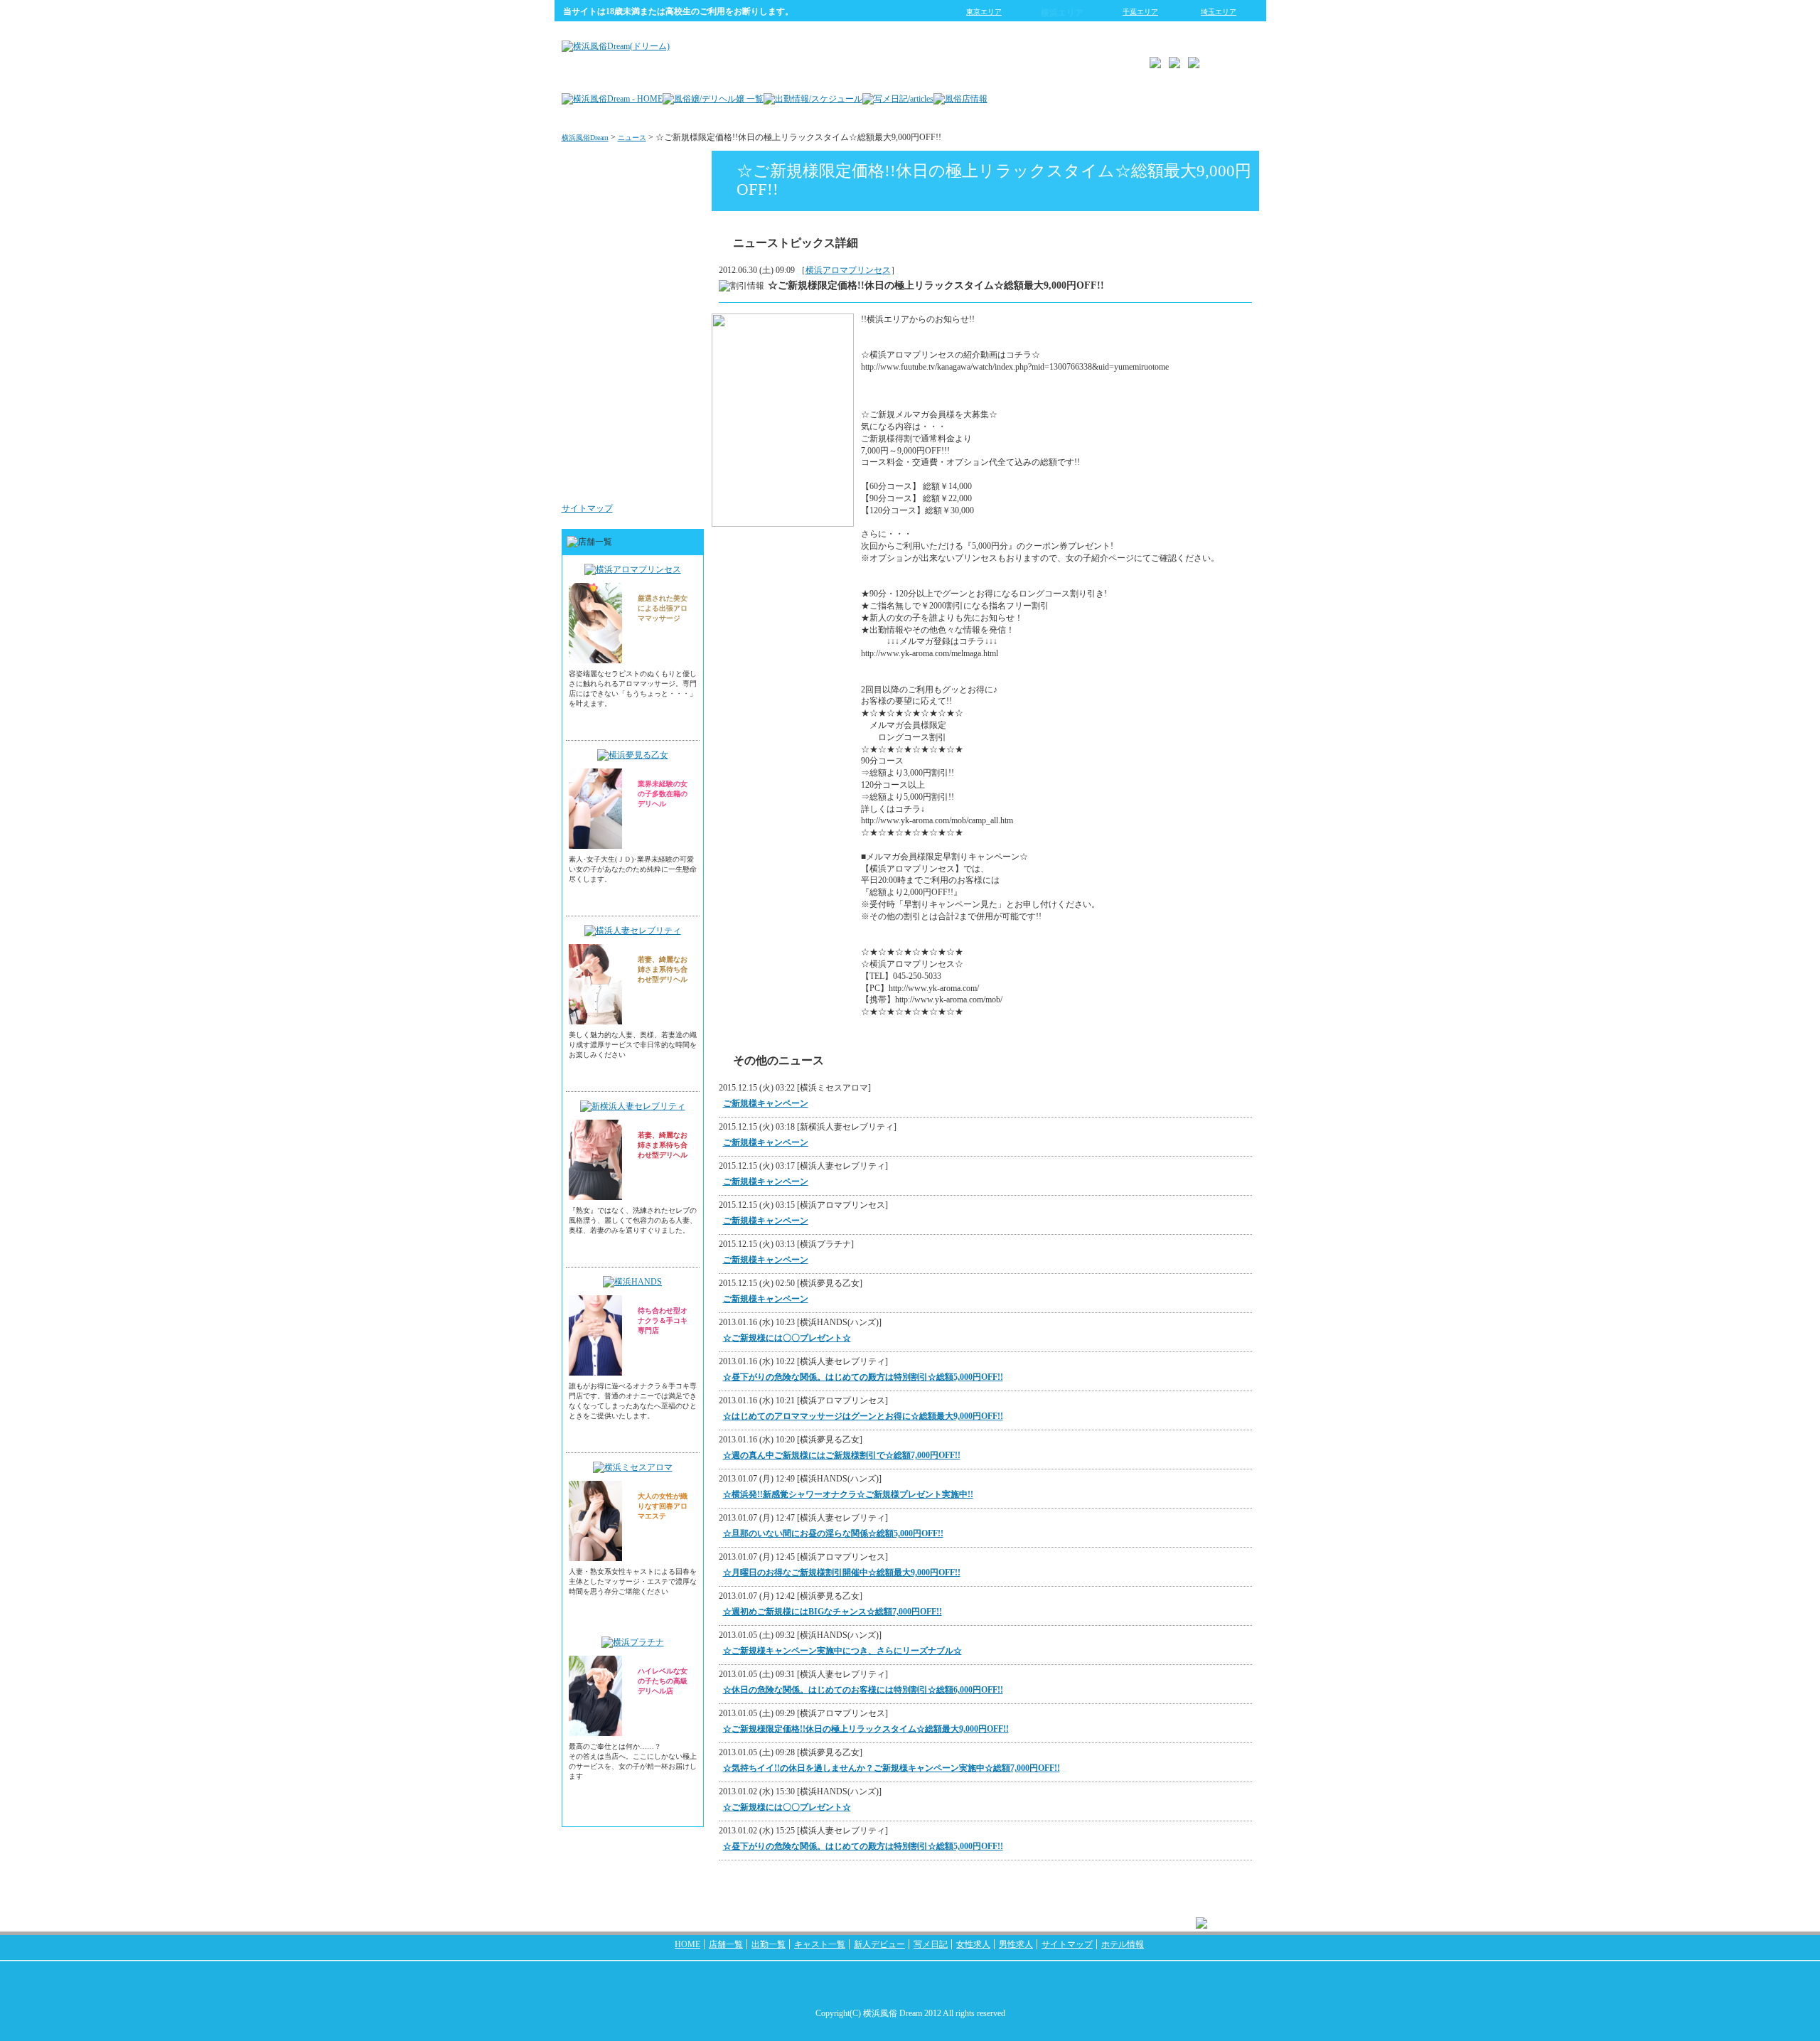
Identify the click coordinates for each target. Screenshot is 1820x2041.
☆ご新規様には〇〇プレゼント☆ (787, 1338)
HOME (687, 1944)
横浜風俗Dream (585, 138)
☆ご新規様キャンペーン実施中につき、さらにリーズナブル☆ (842, 1651)
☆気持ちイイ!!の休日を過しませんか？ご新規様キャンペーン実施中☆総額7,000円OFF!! (892, 1768)
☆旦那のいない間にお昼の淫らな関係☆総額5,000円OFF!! (833, 1533)
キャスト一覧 (820, 1944)
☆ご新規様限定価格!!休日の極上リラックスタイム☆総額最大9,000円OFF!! (866, 1729)
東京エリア (984, 12)
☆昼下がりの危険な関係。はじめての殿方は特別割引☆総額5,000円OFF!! (863, 1377)
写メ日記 (931, 1944)
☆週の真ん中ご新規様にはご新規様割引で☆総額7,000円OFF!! (842, 1455)
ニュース (632, 138)
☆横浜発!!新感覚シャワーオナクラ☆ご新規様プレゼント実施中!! (848, 1494)
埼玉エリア (1219, 12)
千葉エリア (1140, 12)
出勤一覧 (769, 1944)
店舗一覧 (726, 1944)
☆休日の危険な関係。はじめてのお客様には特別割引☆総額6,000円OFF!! (863, 1690)
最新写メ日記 (665, 223)
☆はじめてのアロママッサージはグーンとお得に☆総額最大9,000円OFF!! (863, 1416)
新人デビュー (879, 1944)
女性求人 (674, 394)
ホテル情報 (1123, 1944)
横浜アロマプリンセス (848, 270)
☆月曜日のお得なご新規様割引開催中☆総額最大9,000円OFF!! (842, 1573)
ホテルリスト (665, 309)
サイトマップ (587, 508)
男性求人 (674, 479)
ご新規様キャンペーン (766, 1103)
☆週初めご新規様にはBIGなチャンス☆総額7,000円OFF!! (833, 1612)
